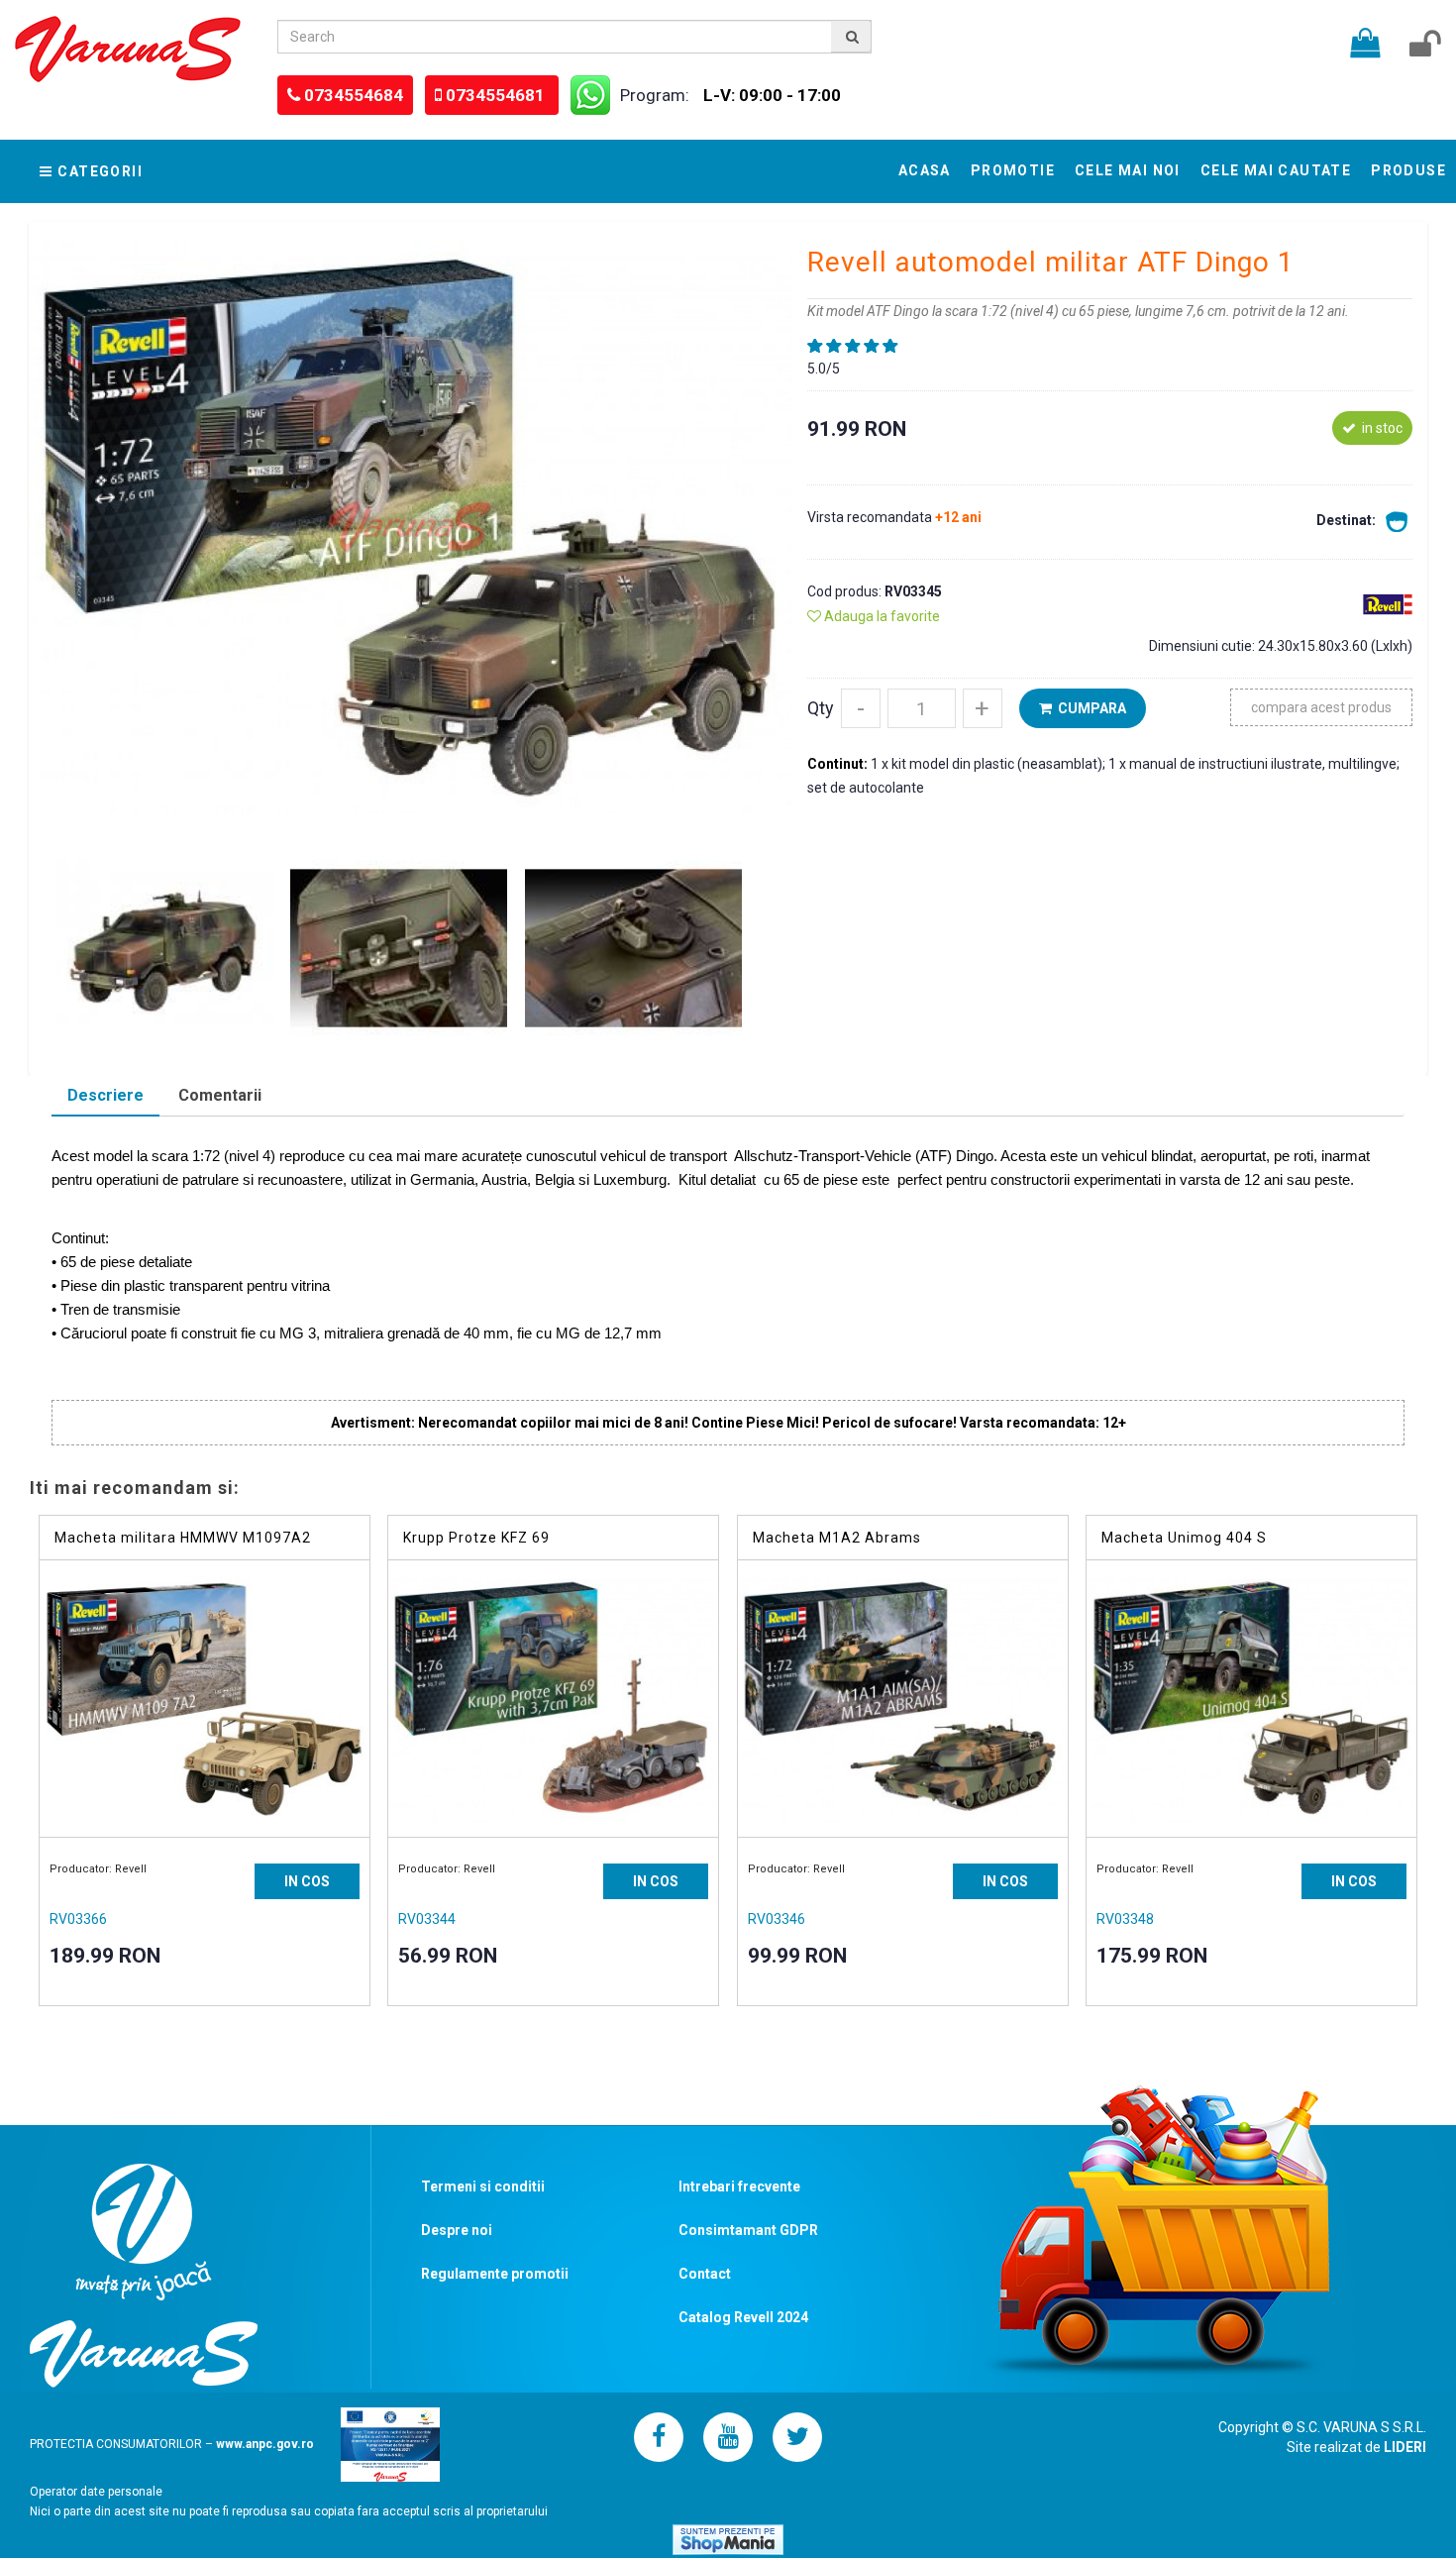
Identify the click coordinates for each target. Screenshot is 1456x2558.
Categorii (100, 171)
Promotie (1013, 170)
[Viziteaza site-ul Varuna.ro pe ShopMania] (728, 2538)
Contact (705, 2274)
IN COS (307, 1881)
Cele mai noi (1128, 170)
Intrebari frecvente (739, 2186)
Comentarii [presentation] (220, 1095)
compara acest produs (1321, 707)
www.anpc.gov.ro (265, 2443)
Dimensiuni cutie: (1203, 646)
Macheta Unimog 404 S (1184, 1538)
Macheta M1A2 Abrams (837, 1538)
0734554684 (354, 95)
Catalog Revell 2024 (743, 2317)
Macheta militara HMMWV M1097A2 (183, 1538)
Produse (1408, 170)
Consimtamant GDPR (748, 2230)
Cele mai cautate (1276, 170)
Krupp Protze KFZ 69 (476, 1538)
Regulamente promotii (495, 2274)
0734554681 (497, 95)
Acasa (925, 170)
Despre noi (457, 2230)
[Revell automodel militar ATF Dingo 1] (410, 526)
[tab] (105, 1098)
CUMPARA (1089, 708)
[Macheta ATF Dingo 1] (165, 947)
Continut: (839, 764)
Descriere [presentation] (105, 1095)
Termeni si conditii (483, 2186)
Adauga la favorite (881, 616)
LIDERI (1405, 2447)
